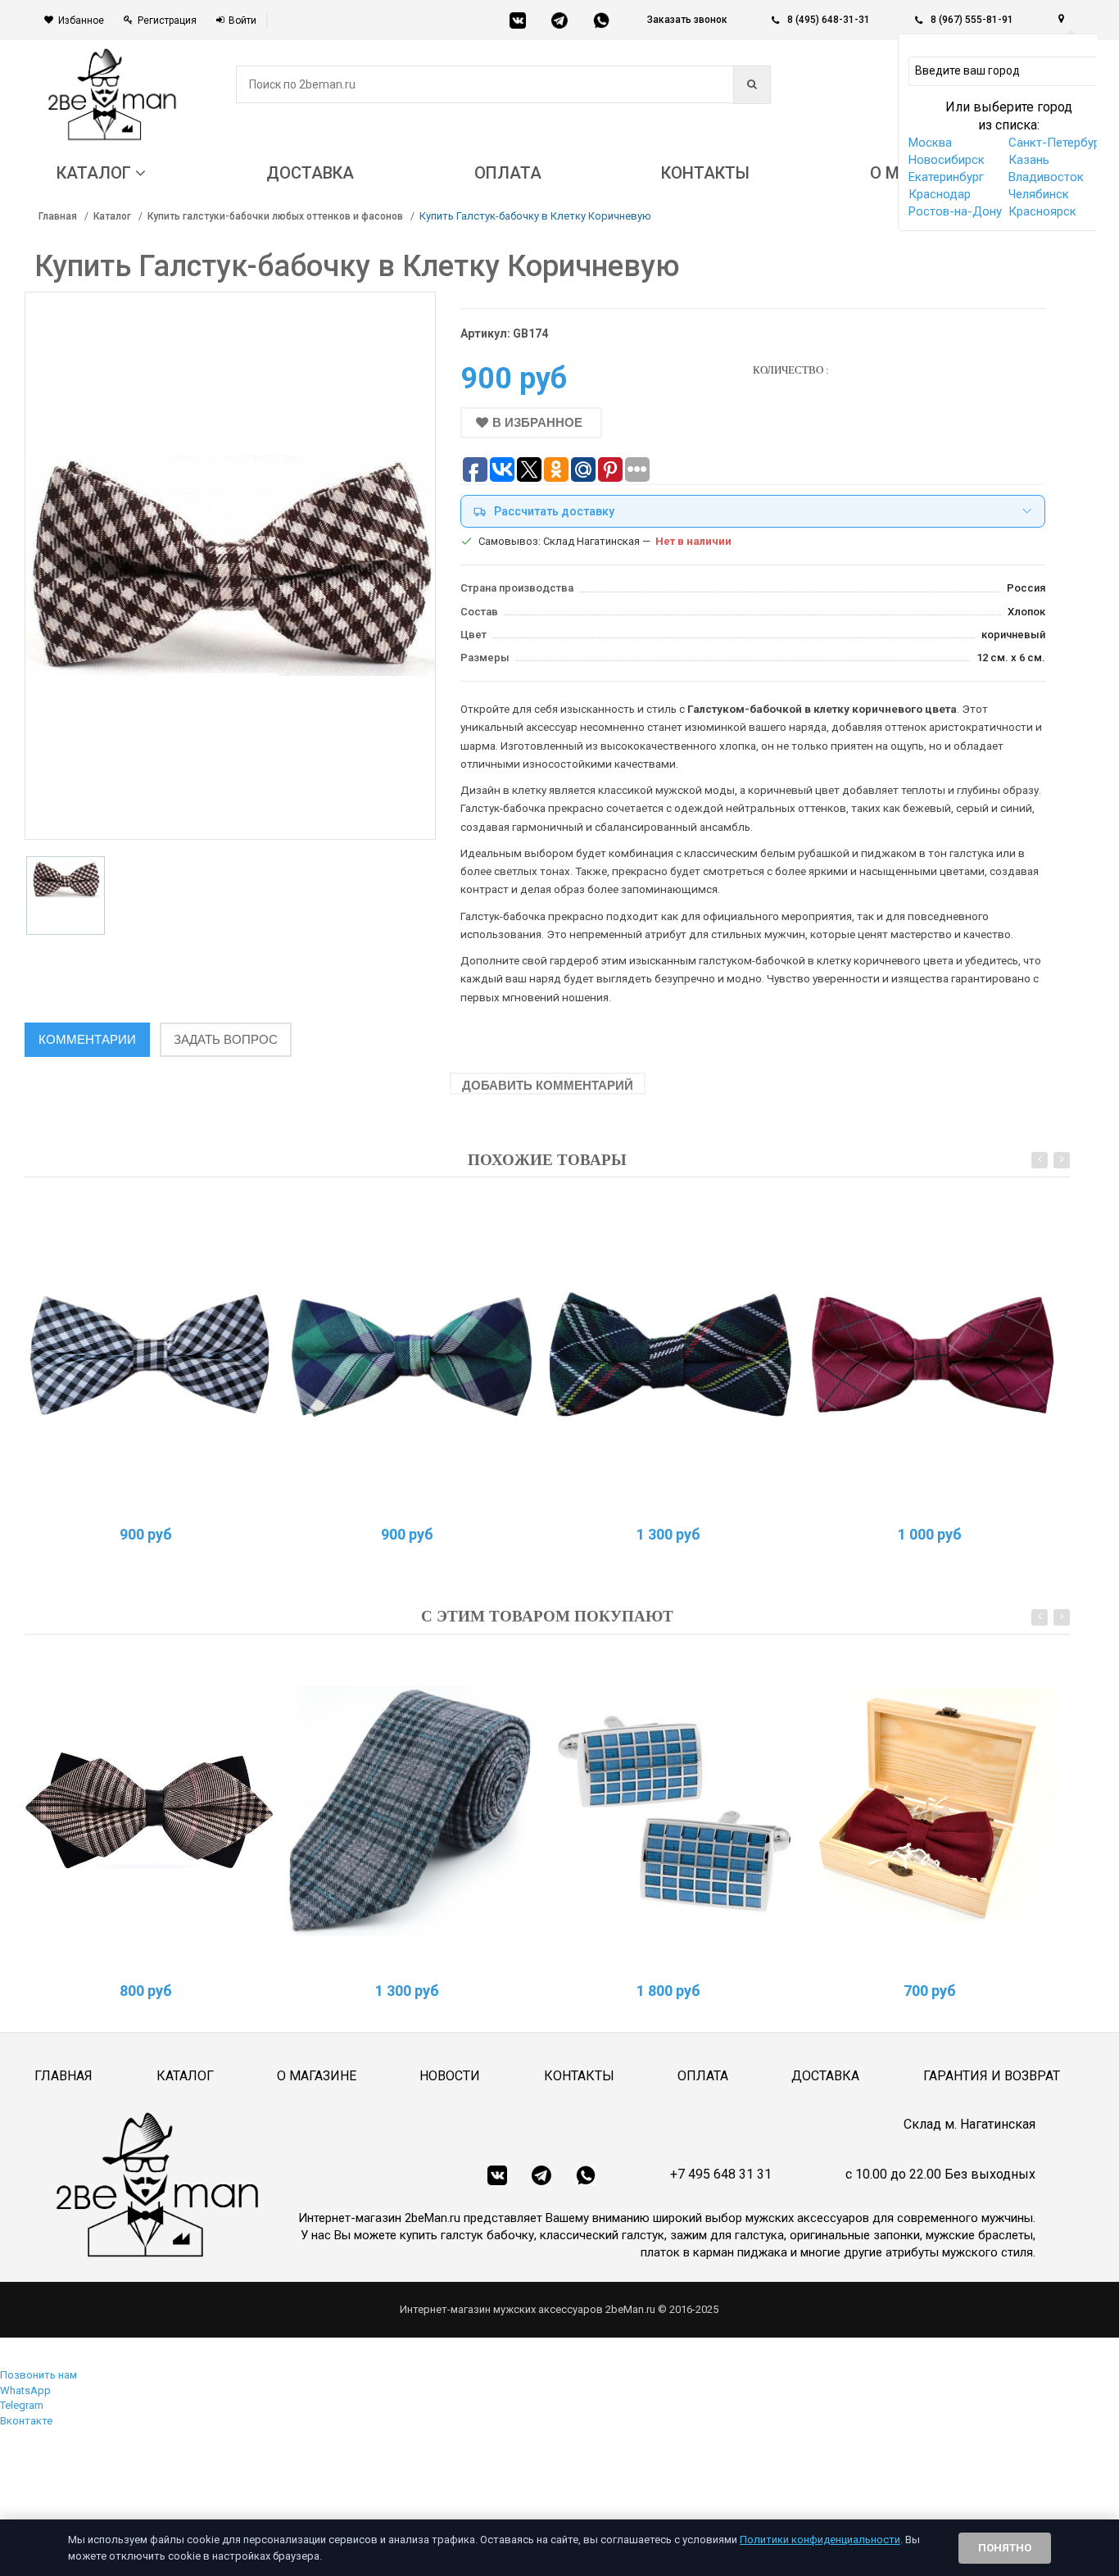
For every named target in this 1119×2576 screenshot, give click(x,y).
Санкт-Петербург (1057, 143)
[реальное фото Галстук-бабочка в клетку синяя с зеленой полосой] (410, 1354)
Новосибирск (947, 160)
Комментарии (87, 1039)
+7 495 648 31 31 (721, 2174)
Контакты (579, 2076)
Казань (1029, 160)
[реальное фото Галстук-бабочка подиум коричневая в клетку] (149, 1811)
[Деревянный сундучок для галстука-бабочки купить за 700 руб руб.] (933, 1811)
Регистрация (167, 20)
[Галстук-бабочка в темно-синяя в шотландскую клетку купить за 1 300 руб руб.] (672, 1354)
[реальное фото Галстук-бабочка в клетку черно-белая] (149, 1354)
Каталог (112, 216)
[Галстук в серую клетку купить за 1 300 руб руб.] (410, 1811)
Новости (450, 2076)
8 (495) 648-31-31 (829, 20)
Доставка (825, 2076)
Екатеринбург (946, 177)
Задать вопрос (226, 1039)
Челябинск (1039, 194)
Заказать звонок (687, 20)
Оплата (703, 2076)
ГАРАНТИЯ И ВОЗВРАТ (992, 2076)
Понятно (1005, 2548)
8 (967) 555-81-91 (972, 20)
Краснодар (940, 194)
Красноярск (1042, 211)
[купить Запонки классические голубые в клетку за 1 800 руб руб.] (672, 1811)
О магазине (317, 2076)
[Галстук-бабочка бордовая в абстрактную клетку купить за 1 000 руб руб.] (933, 1354)
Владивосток (1046, 177)
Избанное (81, 20)
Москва (930, 143)
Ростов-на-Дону (955, 211)
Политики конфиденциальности (820, 2540)
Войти (242, 20)
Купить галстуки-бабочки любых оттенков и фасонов (275, 216)
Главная (58, 216)
